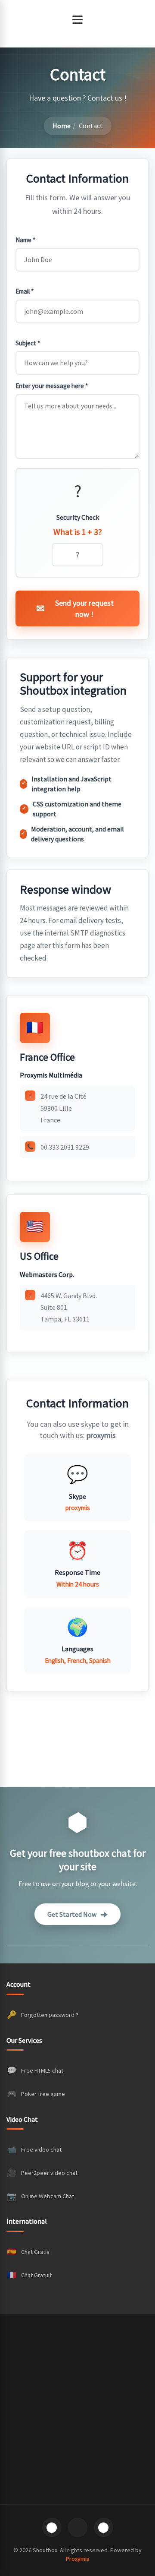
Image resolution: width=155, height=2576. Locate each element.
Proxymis (78, 2559)
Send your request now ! (84, 608)
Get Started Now (72, 1914)
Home (62, 126)
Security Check (78, 517)
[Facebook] (52, 2527)
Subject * (28, 343)
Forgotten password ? (43, 2015)
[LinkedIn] (104, 2527)
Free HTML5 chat (35, 2070)
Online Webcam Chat (40, 2196)
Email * (25, 291)
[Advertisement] (77, 2409)
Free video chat (34, 2149)
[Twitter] (78, 2527)
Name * (25, 240)
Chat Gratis (28, 2252)
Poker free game (36, 2094)
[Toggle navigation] (77, 19)
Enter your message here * (52, 386)
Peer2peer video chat (42, 2173)
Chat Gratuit (29, 2275)
